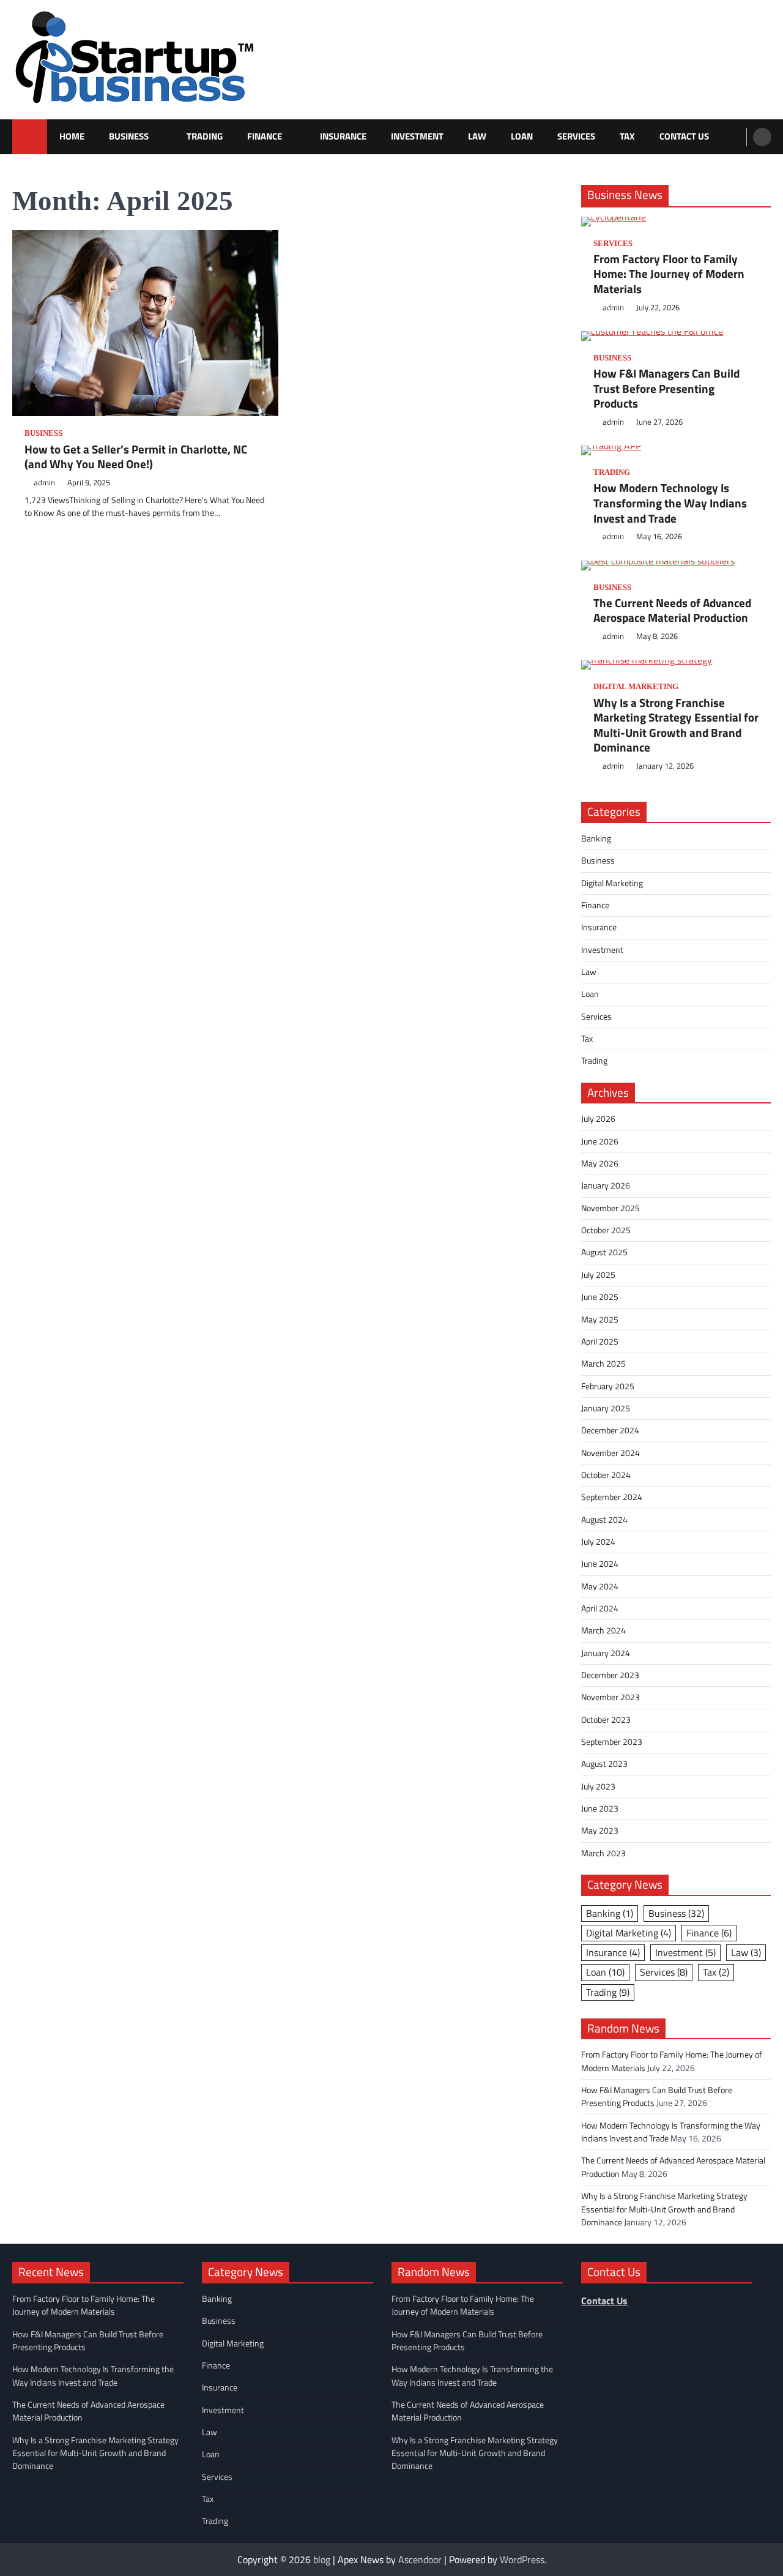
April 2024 (600, 1608)
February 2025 (608, 1386)
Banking (596, 838)
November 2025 (610, 1208)
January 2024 (606, 1653)
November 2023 (610, 1697)
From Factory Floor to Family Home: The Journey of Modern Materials (669, 274)
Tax (627, 136)
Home (72, 136)
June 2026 (600, 1141)
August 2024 (604, 1520)
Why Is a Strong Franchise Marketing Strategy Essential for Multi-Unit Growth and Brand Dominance (676, 725)
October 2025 (606, 1230)
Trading (205, 136)
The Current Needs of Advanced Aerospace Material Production (672, 610)
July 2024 (598, 1542)
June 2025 (600, 1297)
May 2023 (600, 1831)
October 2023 (606, 1720)
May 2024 (600, 1586)
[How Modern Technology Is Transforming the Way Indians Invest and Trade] (676, 450)
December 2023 (610, 1675)
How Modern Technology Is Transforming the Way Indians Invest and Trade (670, 503)
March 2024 (603, 1630)
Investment (417, 136)
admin (44, 483)
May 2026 (600, 1163)
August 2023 (604, 1764)
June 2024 (600, 1564)
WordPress (522, 2559)
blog (322, 2559)
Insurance (343, 136)
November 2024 (610, 1453)
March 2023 (603, 1853)
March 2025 (603, 1364)
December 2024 (610, 1430)
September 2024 (612, 1497)
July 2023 (598, 1786)
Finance (265, 136)
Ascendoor (420, 2559)
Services (576, 136)
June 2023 (600, 1809)
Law (477, 136)
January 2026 (606, 1185)
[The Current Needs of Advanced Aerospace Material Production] (676, 566)
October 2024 (606, 1475)
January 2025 (606, 1408)
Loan (522, 136)
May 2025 (600, 1320)
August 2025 (604, 1252)
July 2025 (598, 1275)
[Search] (762, 137)
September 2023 (612, 1742)
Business (129, 136)
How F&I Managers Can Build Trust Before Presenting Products (666, 389)
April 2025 (600, 1342)
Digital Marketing (636, 687)
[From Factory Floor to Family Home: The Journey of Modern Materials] (676, 222)
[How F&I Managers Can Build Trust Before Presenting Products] (676, 336)
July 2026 (598, 1119)
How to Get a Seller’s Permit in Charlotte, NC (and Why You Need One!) (136, 457)
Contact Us (684, 136)
